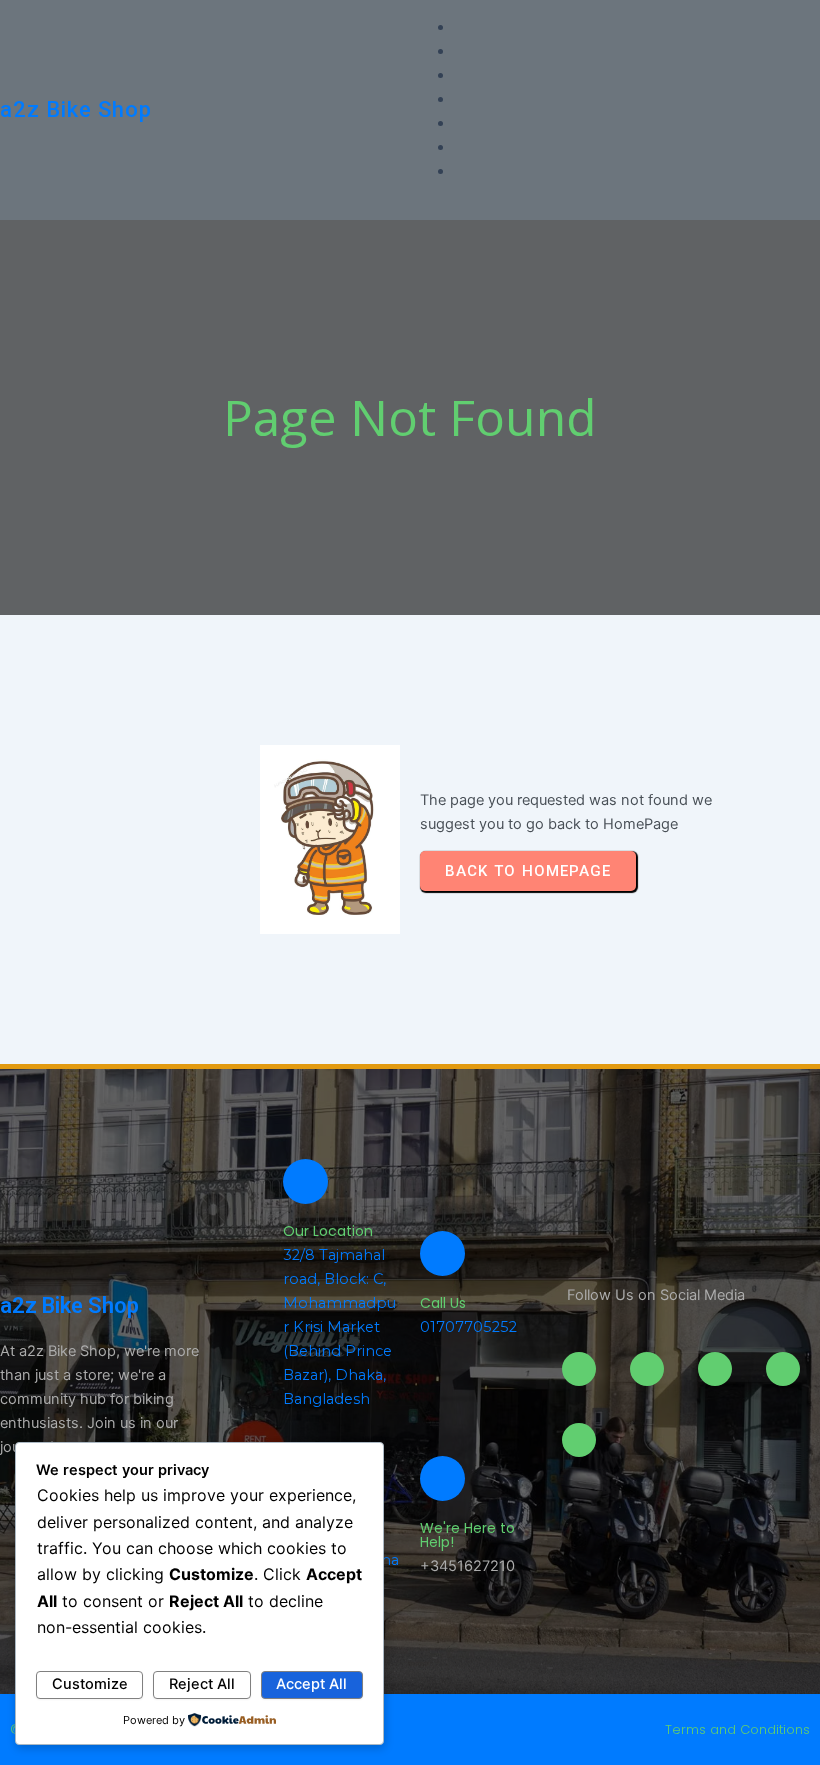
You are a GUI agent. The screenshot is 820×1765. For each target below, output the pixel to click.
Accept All (311, 1684)
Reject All (202, 1684)
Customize (90, 1684)
